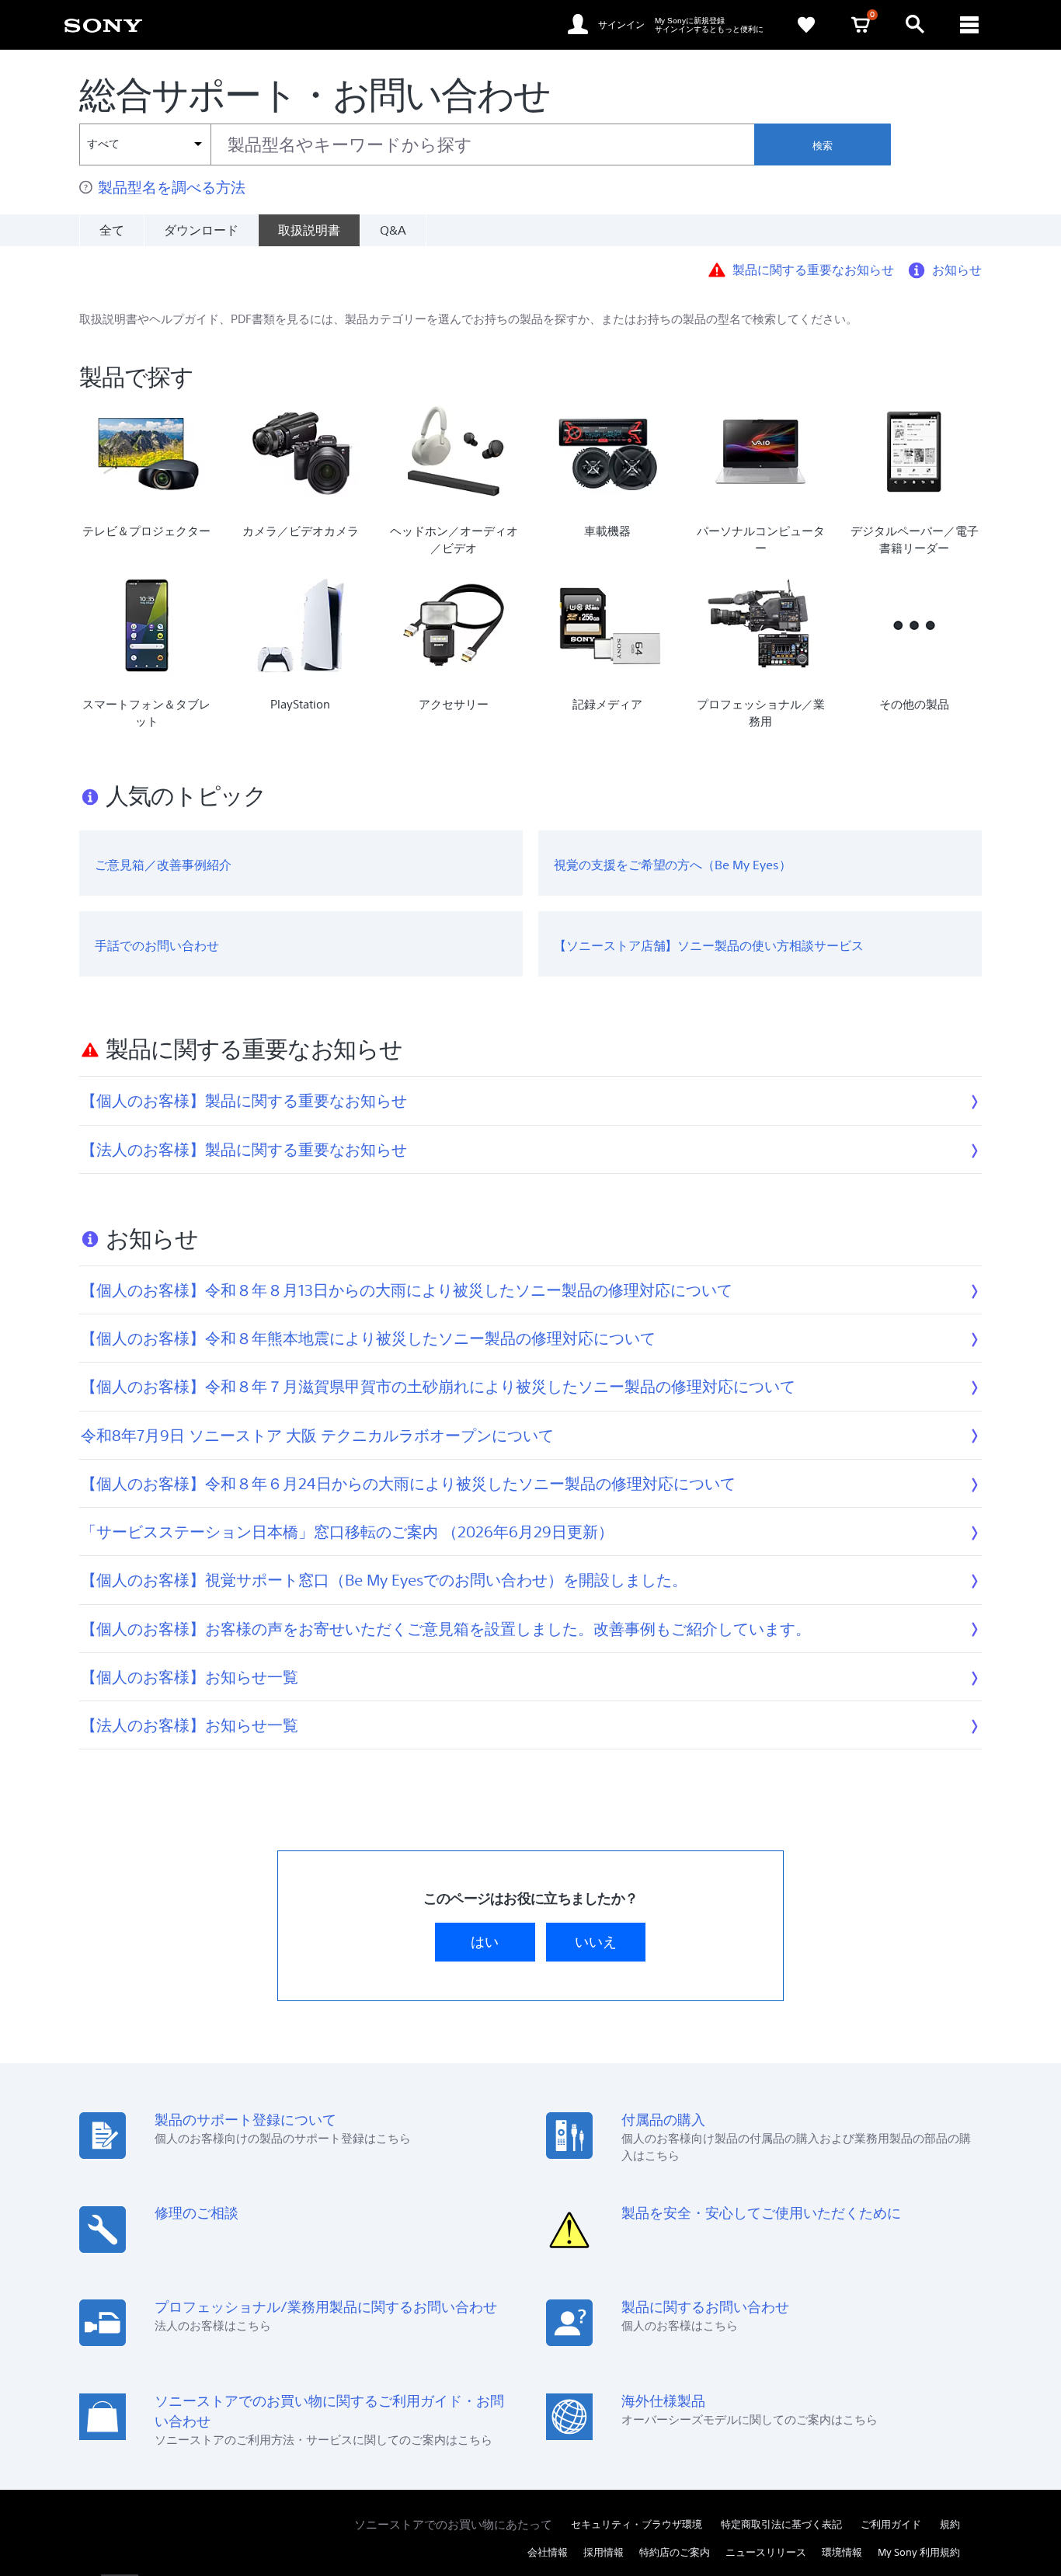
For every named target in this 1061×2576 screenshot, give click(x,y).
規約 (950, 2524)
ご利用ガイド (891, 2524)
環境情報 (842, 2552)
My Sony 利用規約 (919, 2552)
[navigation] (969, 25)
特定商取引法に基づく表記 (781, 2524)
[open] (915, 25)
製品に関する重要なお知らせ (813, 269)
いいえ (596, 1942)
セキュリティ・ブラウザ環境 (637, 2524)
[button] (1030, 2525)
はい (485, 1942)
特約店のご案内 (675, 2552)
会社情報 (548, 2552)
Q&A (393, 230)
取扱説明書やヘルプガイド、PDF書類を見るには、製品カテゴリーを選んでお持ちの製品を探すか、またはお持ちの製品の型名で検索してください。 (468, 319)
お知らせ (957, 269)
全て (112, 230)
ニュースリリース (766, 2552)
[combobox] (416, 144)
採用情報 (604, 2552)
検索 (823, 146)
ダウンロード (201, 230)
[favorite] (806, 25)
